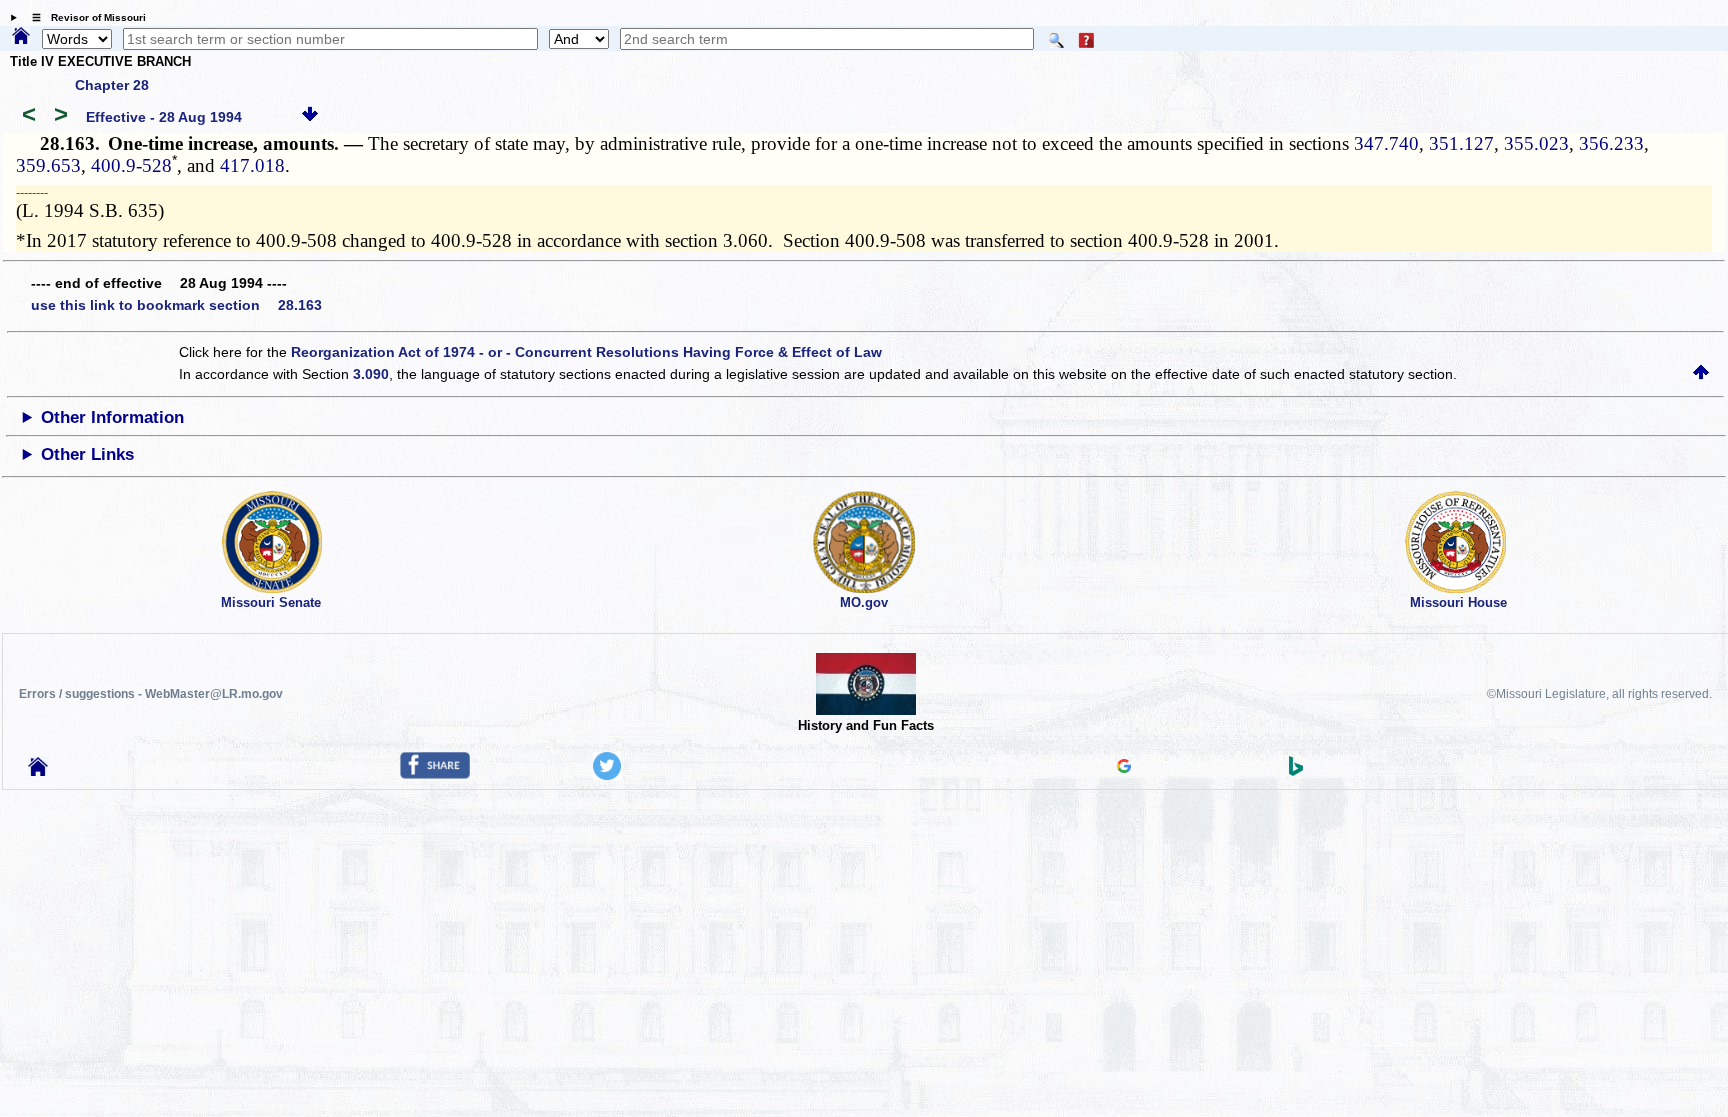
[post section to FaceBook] (435, 774)
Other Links (87, 454)
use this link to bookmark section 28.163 (176, 305)
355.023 (1536, 143)
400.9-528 (131, 165)
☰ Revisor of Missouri (84, 17)
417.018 (252, 165)
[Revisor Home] (38, 771)
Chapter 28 (112, 85)
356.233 (1611, 143)
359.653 (48, 165)
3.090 (371, 374)
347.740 (1386, 143)
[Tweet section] (607, 775)
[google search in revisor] (1124, 768)
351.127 (1461, 143)
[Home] (21, 37)
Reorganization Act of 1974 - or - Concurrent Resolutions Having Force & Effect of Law (586, 352)
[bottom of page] (310, 117)
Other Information (112, 417)
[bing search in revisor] (1296, 771)
